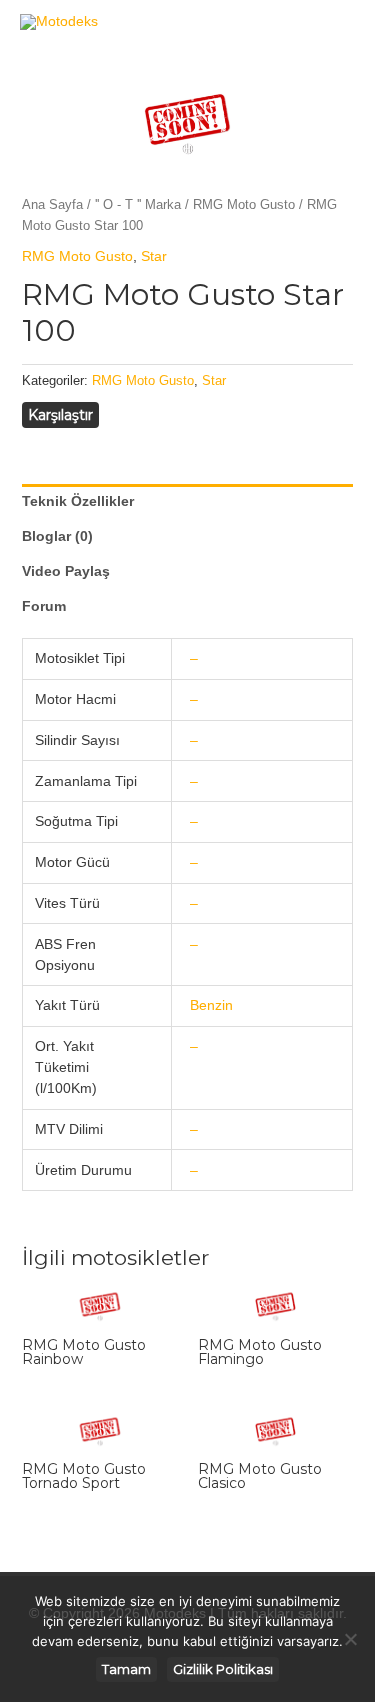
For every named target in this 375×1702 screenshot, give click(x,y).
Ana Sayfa (52, 204)
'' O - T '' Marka (138, 204)
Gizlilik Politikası (223, 1669)
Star (154, 256)
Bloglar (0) (57, 536)
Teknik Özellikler (78, 501)
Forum (44, 606)
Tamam (126, 1669)
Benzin (211, 1005)
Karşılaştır (60, 415)
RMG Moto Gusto (244, 204)
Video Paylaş (66, 571)
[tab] (188, 501)
